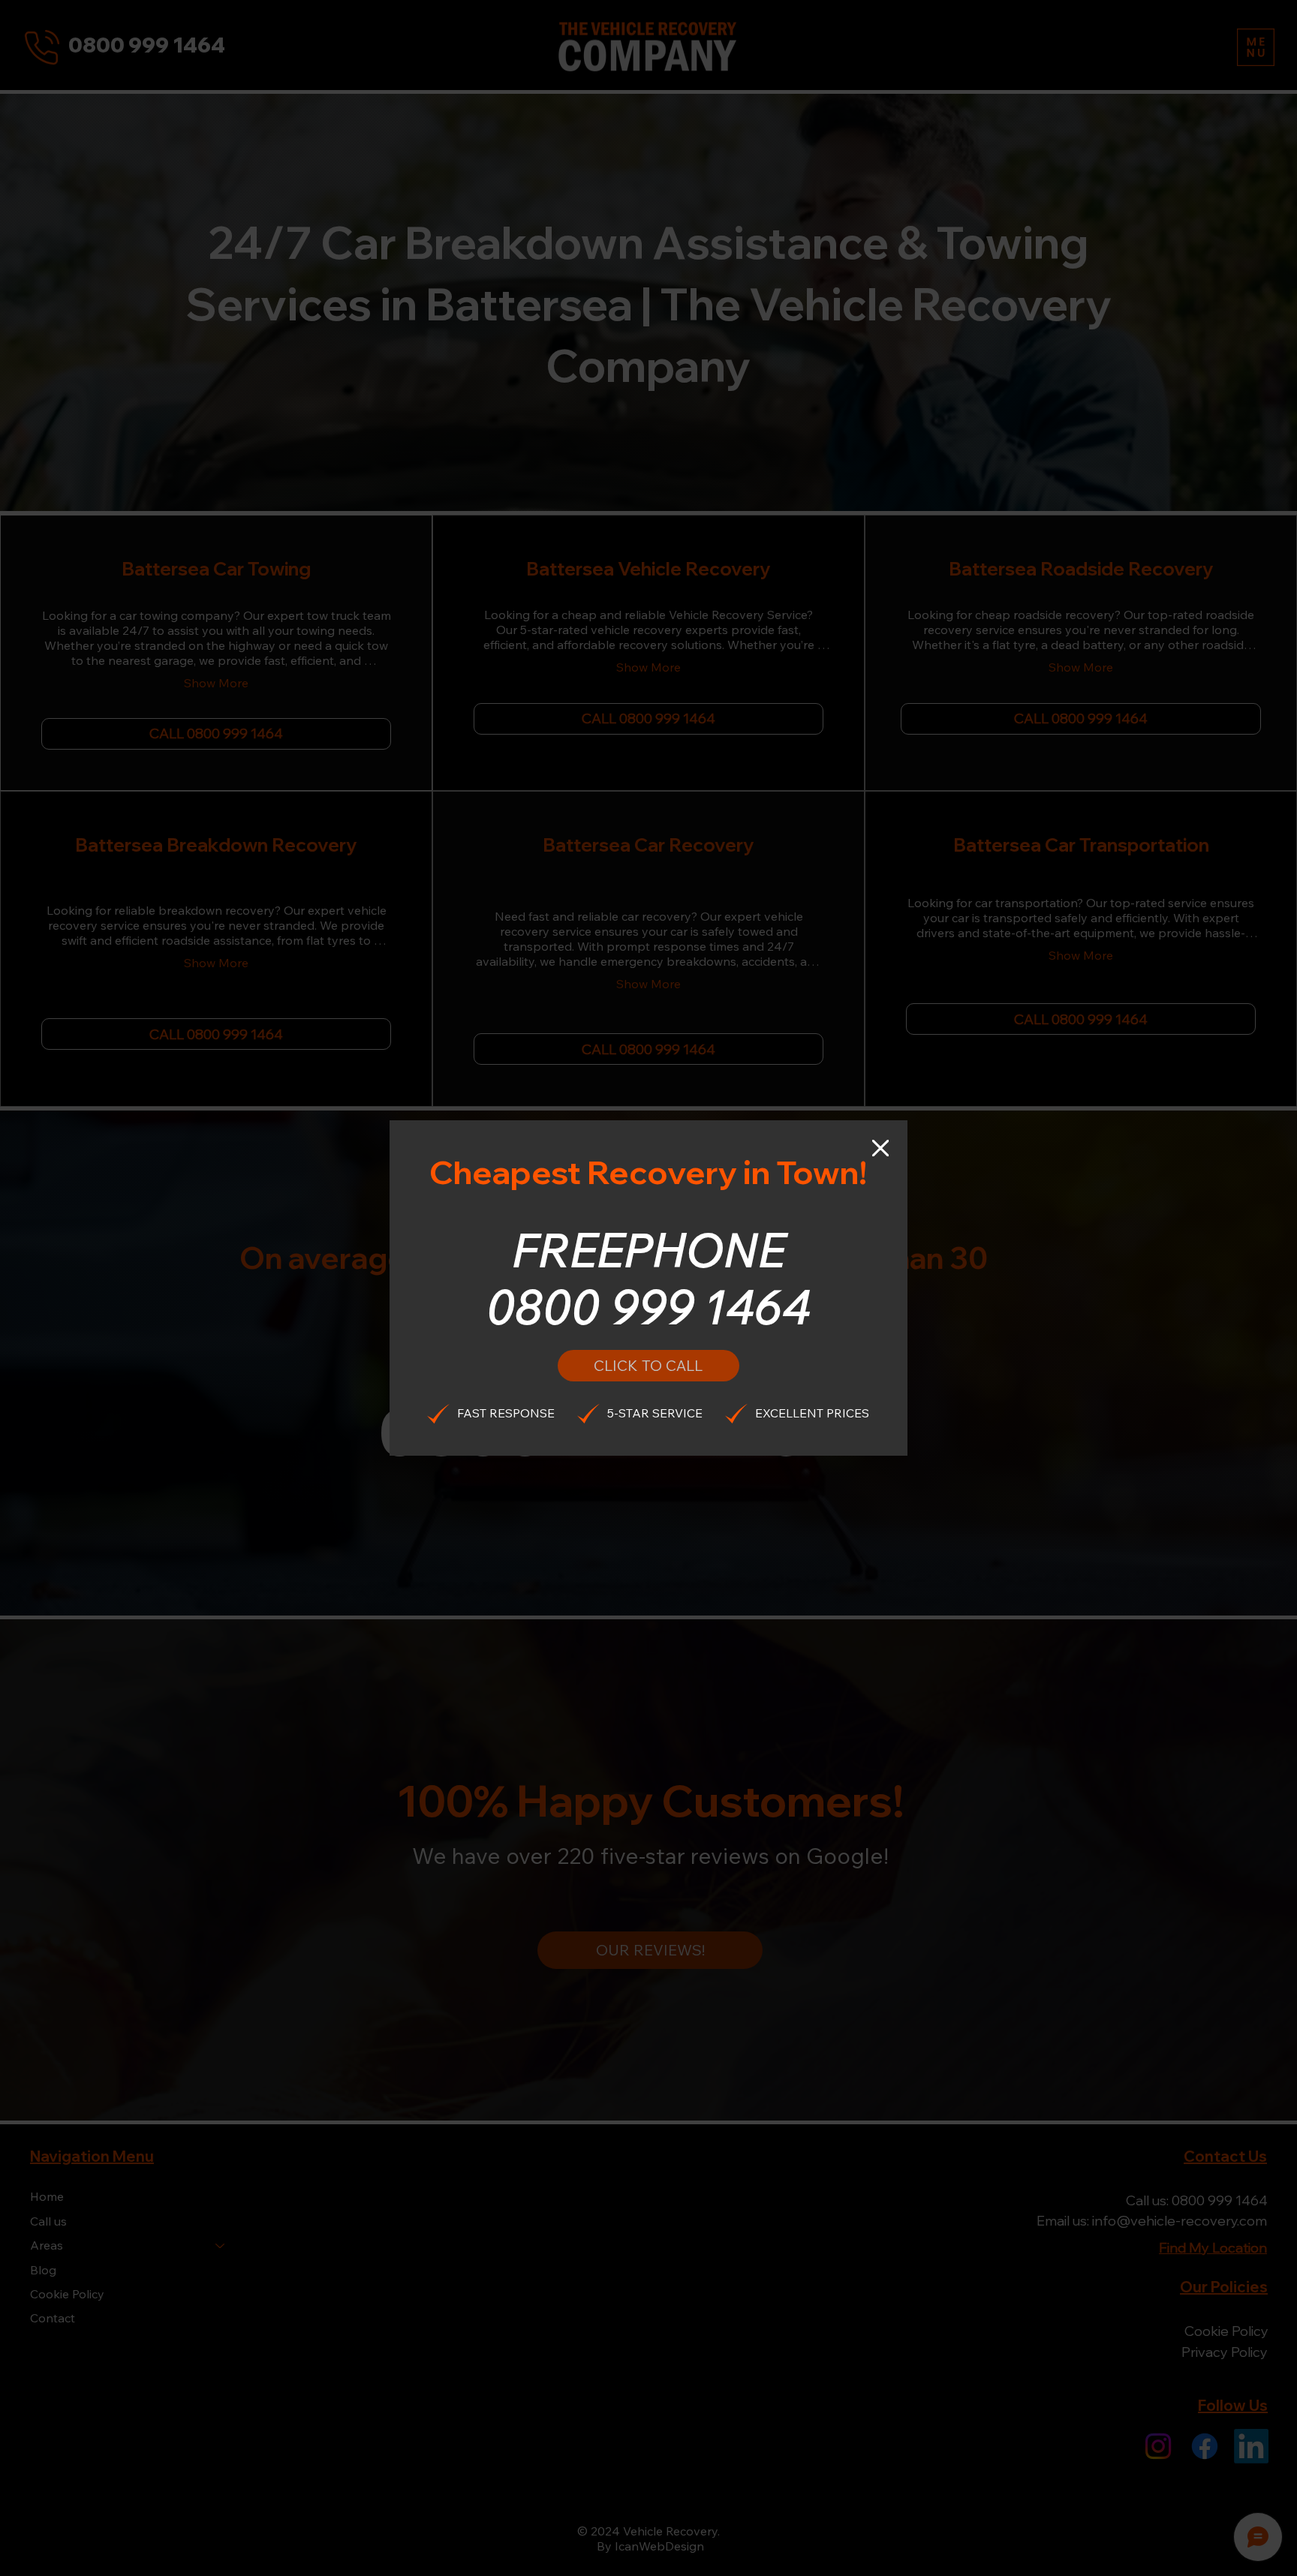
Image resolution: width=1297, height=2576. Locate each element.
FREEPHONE (648, 1249)
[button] (880, 1149)
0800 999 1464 (648, 1306)
